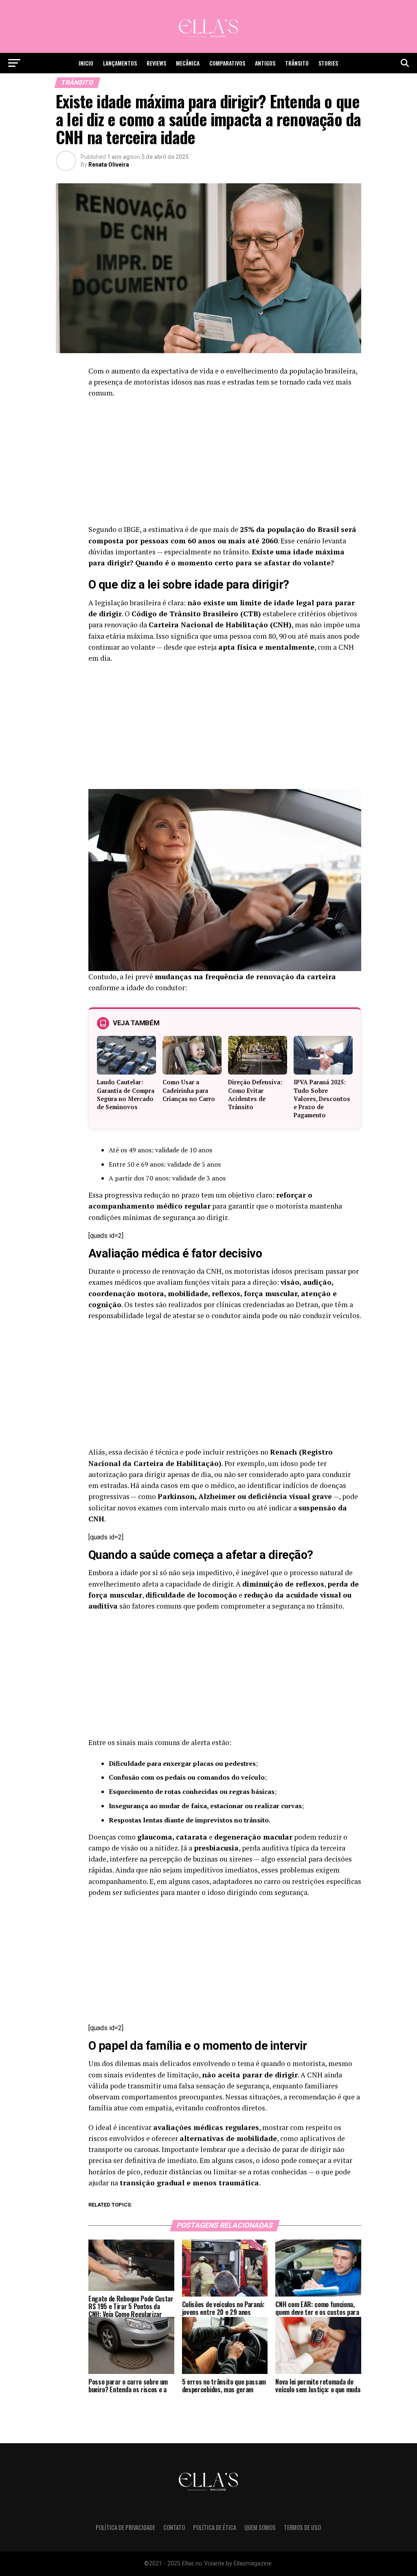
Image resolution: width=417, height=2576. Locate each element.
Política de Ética (215, 2527)
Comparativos (227, 63)
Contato (174, 2527)
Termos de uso (302, 2527)
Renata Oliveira (109, 165)
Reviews (156, 63)
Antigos (265, 63)
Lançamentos (120, 63)
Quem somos (260, 2527)
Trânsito (297, 63)
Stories (328, 63)
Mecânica (188, 63)
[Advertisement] (225, 464)
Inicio (86, 63)
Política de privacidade (125, 2527)
